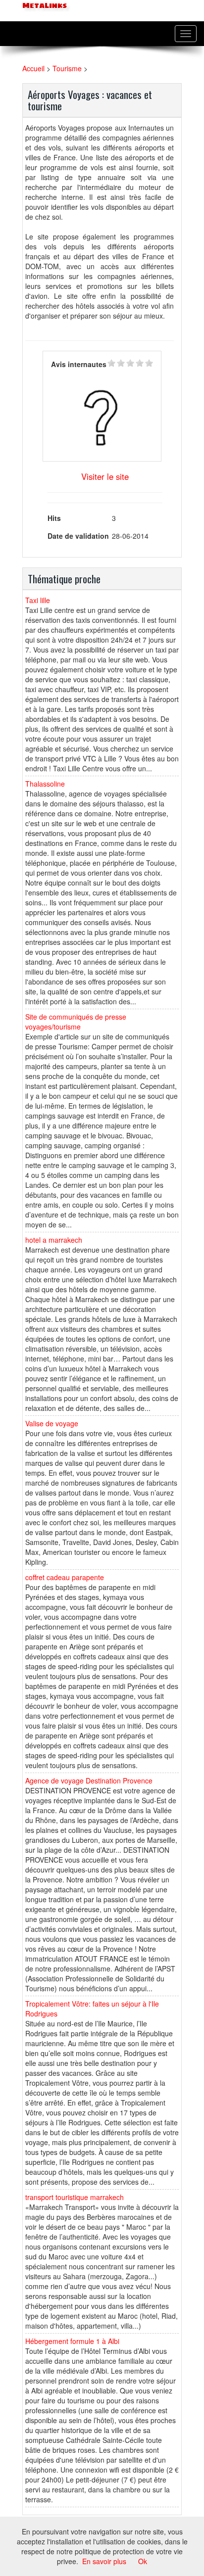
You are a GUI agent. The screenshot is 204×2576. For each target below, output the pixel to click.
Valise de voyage (52, 1423)
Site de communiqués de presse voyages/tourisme (76, 1022)
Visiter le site (105, 476)
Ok (143, 2561)
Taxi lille (38, 600)
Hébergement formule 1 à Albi (72, 2341)
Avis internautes (79, 364)
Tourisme (67, 68)
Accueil (33, 68)
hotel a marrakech (54, 1240)
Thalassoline (45, 784)
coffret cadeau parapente (65, 1577)
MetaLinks (44, 6)
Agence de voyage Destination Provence (89, 1780)
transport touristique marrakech (75, 2197)
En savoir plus (104, 2561)
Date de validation (78, 536)
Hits (54, 518)
